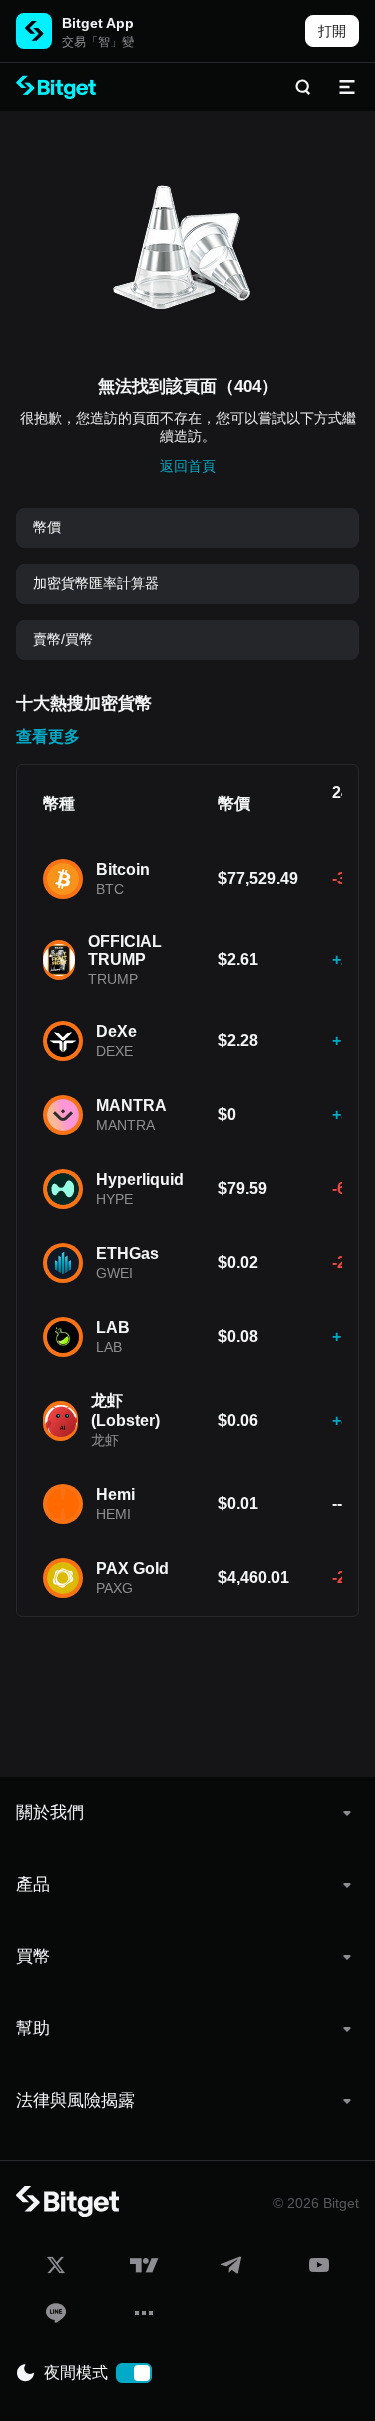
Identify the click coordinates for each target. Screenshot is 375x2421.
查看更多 (48, 736)
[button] (187, 1813)
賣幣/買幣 (63, 639)
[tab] (187, 1813)
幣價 (47, 527)
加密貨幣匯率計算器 (96, 583)
